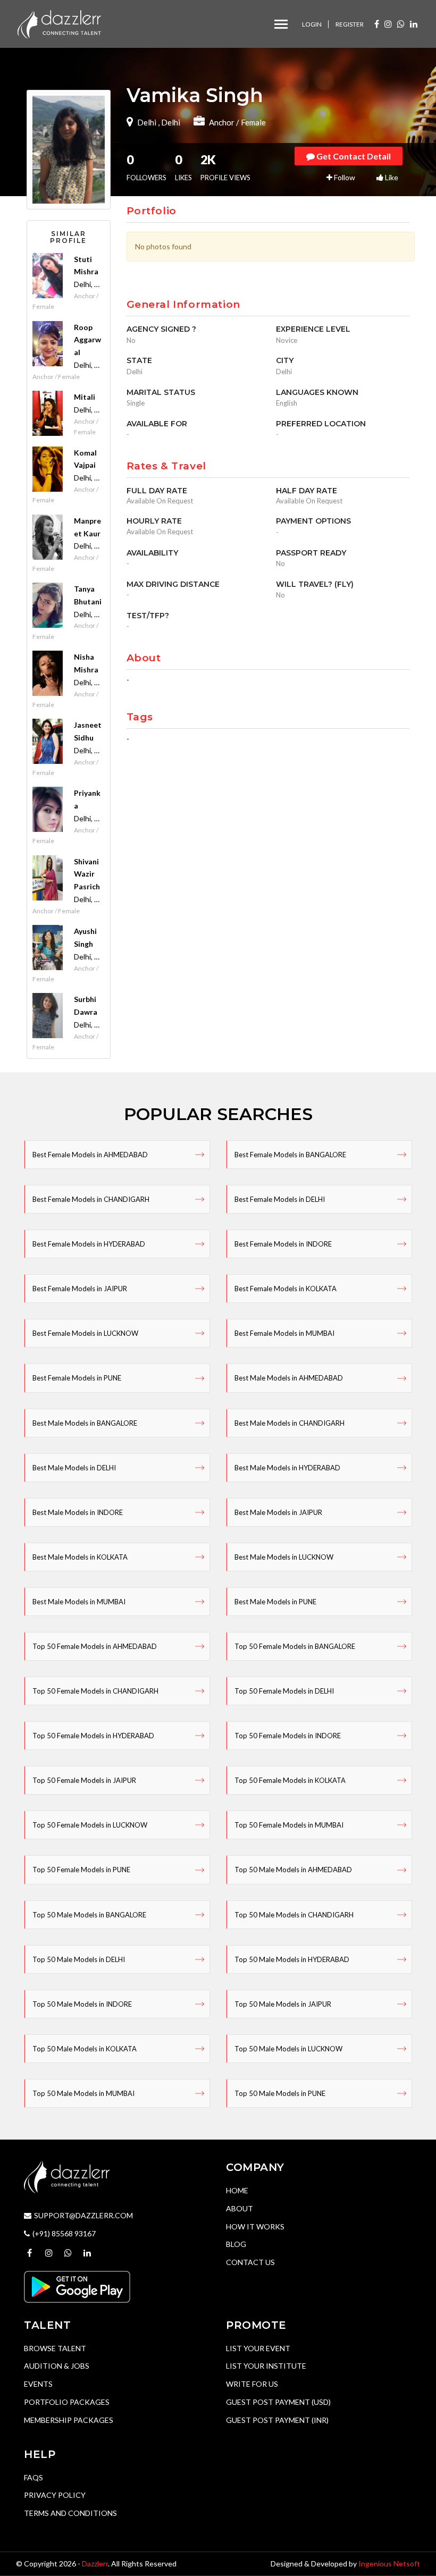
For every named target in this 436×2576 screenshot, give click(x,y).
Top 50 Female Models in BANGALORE (295, 1646)
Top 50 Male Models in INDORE (82, 2004)
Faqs (33, 2477)
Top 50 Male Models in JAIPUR (283, 2004)
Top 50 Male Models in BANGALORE (89, 1915)
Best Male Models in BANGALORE (85, 1423)
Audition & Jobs (57, 2366)
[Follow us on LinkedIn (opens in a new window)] (414, 24)
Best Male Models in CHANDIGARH (290, 1423)
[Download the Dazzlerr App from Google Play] (77, 2285)
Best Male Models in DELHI (74, 1468)
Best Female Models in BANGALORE (290, 1155)
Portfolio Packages (67, 2402)
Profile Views (225, 167)
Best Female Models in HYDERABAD (89, 1244)
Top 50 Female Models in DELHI (284, 1691)
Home (237, 2190)
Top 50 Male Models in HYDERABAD (292, 1959)
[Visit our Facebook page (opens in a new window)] (377, 24)
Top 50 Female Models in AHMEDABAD (95, 1646)
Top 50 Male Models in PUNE (280, 2093)
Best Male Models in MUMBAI (79, 1602)
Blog (236, 2244)
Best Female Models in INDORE (283, 1244)
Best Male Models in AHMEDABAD (289, 1378)
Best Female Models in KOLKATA (286, 1289)
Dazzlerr (95, 2564)
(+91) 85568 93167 (64, 2233)
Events (38, 2384)
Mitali (85, 397)
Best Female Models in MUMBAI (284, 1333)
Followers (146, 167)
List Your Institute (266, 2366)
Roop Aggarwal (87, 340)
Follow (344, 177)
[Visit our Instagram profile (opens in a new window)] (388, 24)
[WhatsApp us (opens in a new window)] (401, 24)
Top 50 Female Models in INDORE (288, 1736)
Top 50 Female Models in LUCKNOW (90, 1825)
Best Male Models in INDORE (78, 1512)
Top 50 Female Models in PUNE (81, 1870)
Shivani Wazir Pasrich (87, 874)
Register (350, 24)
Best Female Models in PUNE (77, 1378)
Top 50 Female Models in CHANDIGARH (95, 1691)
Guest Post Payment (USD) (278, 2402)
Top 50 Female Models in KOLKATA (290, 1780)
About (240, 2208)
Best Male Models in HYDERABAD (287, 1468)
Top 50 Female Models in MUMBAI (289, 1825)
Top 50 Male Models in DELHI (79, 1959)
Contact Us (250, 2262)
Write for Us (252, 2384)
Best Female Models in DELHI (280, 1199)
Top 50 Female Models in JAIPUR (84, 1780)
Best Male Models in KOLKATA (80, 1557)
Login (312, 24)
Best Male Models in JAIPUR (278, 1512)
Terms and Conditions (70, 2513)
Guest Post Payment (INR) (277, 2420)
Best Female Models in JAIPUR (80, 1289)
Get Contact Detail (353, 156)
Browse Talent (55, 2348)
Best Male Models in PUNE (275, 1602)
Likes (183, 167)
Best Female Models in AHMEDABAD (90, 1155)
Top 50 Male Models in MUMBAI (83, 2093)
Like (391, 177)
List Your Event (258, 2348)
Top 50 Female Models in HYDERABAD (93, 1736)
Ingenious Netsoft (389, 2564)
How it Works (255, 2226)
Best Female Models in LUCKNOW (85, 1333)
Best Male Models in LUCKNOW (284, 1557)
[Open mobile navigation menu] (281, 24)
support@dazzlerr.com (83, 2215)
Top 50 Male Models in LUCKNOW (288, 2049)
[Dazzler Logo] (59, 23)
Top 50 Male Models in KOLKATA (85, 2049)
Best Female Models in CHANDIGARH (91, 1199)
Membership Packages (69, 2420)
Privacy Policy (55, 2495)
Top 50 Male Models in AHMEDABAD (293, 1870)
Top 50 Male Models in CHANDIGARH (294, 1915)
